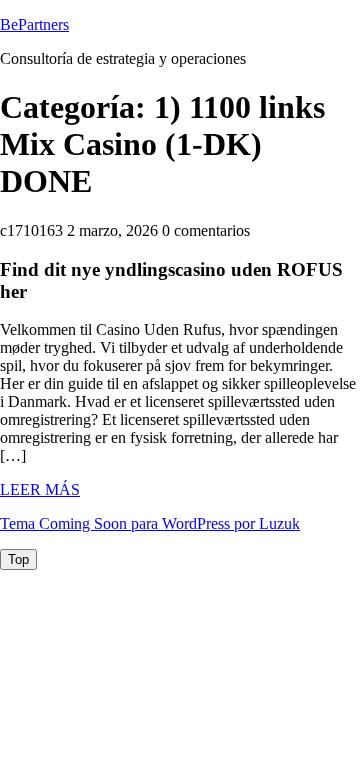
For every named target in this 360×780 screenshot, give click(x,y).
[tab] (18, 559)
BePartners (34, 24)
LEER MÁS (40, 489)
